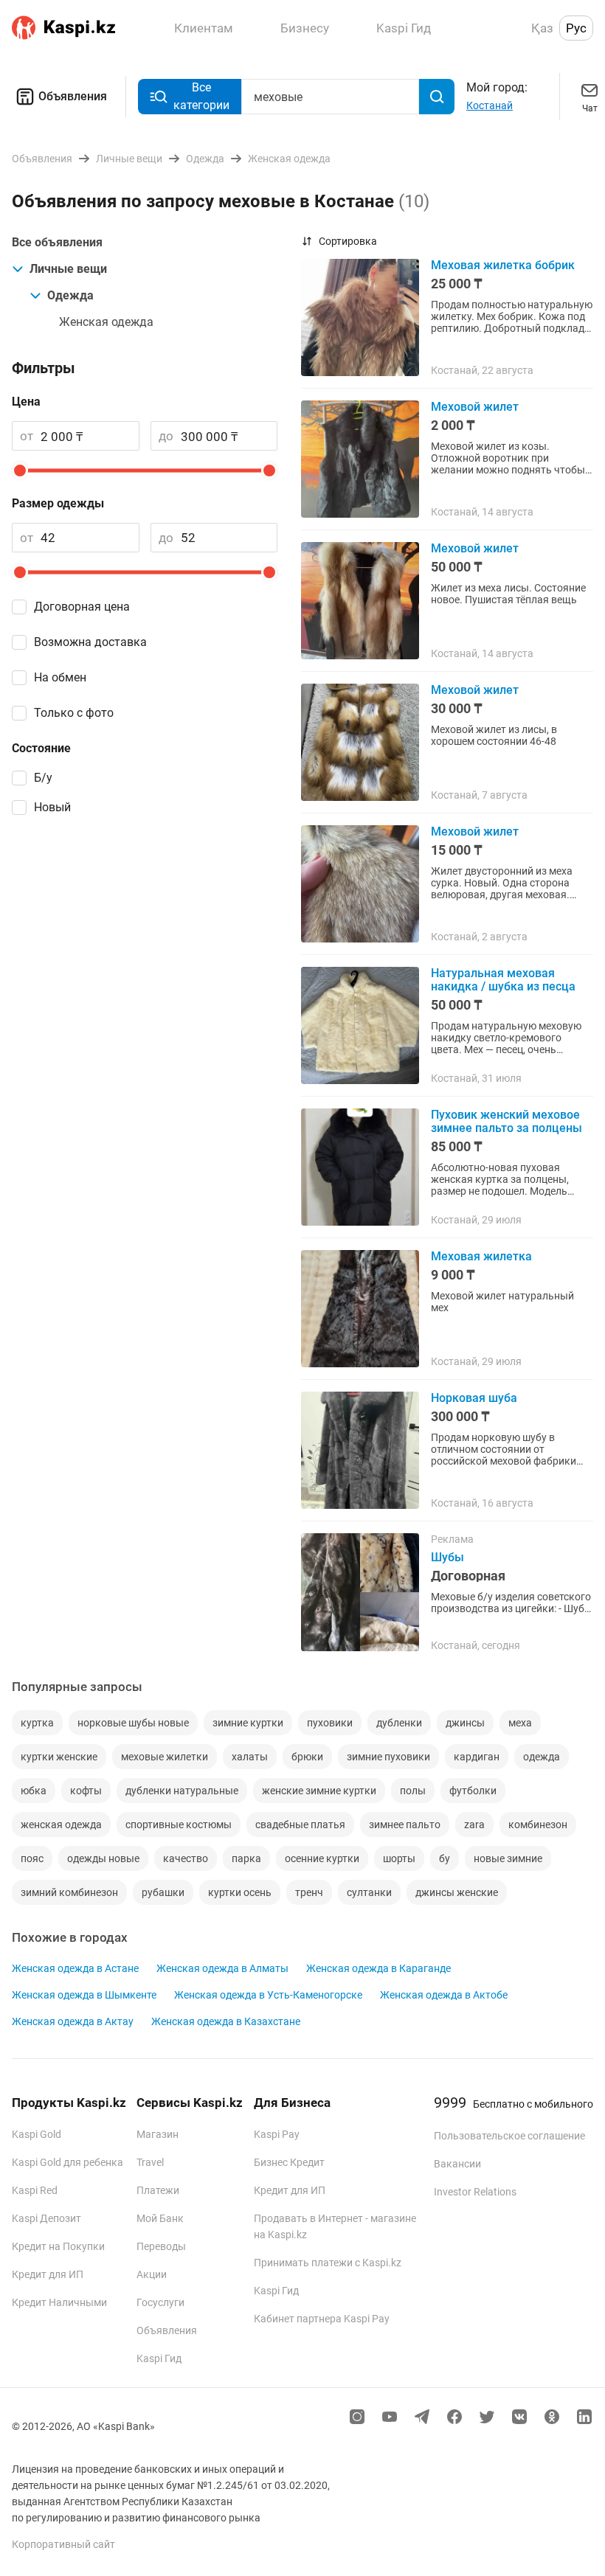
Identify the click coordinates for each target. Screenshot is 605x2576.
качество (186, 1858)
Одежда (70, 295)
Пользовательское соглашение (509, 2136)
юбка (34, 1791)
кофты (86, 1791)
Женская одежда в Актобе (444, 1995)
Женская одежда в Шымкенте (84, 1995)
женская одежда (61, 1825)
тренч (309, 1892)
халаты (250, 1757)
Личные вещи (68, 269)
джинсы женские (457, 1892)
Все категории (201, 96)
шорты (399, 1858)
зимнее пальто (405, 1825)
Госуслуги (160, 2302)
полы (413, 1791)
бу (445, 1858)
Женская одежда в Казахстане (226, 2021)
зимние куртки (248, 1723)
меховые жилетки (165, 1757)
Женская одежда (106, 322)
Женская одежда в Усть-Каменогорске (268, 1995)
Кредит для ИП (48, 2274)
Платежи (158, 2190)
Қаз (542, 28)
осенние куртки (322, 1858)
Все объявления (57, 242)
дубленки (399, 1723)
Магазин (158, 2134)
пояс (32, 1858)
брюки (307, 1757)
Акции (152, 2274)
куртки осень (240, 1892)
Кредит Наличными (59, 2302)
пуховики (330, 1723)
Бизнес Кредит (289, 2162)
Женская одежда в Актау (73, 2021)
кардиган (477, 1757)
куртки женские (59, 1757)
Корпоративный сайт (63, 2544)
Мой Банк (160, 2218)
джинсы (465, 1723)
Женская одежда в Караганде (378, 1968)
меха (520, 1723)
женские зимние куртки (319, 1791)
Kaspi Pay (277, 2134)
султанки (369, 1892)
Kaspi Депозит (46, 2218)
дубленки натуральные (182, 1791)
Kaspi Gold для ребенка (68, 2162)
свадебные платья (300, 1825)
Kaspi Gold (37, 2134)
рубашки (163, 1892)
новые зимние (508, 1858)
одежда (542, 1757)
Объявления (73, 96)
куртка (37, 1723)
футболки (473, 1791)
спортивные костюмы (179, 1825)
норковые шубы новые (133, 1723)
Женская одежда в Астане (75, 1968)
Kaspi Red (35, 2190)
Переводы (161, 2246)
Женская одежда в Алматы (222, 1968)
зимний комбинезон (69, 1892)
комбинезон (538, 1825)
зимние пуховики (388, 1757)
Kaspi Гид (159, 2358)
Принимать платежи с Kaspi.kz (328, 2263)
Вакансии (457, 2164)
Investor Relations (475, 2192)
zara (474, 1825)
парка (246, 1858)
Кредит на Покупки (58, 2246)
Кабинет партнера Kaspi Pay (322, 2319)
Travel (150, 2162)
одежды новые (103, 1858)
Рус (576, 28)
